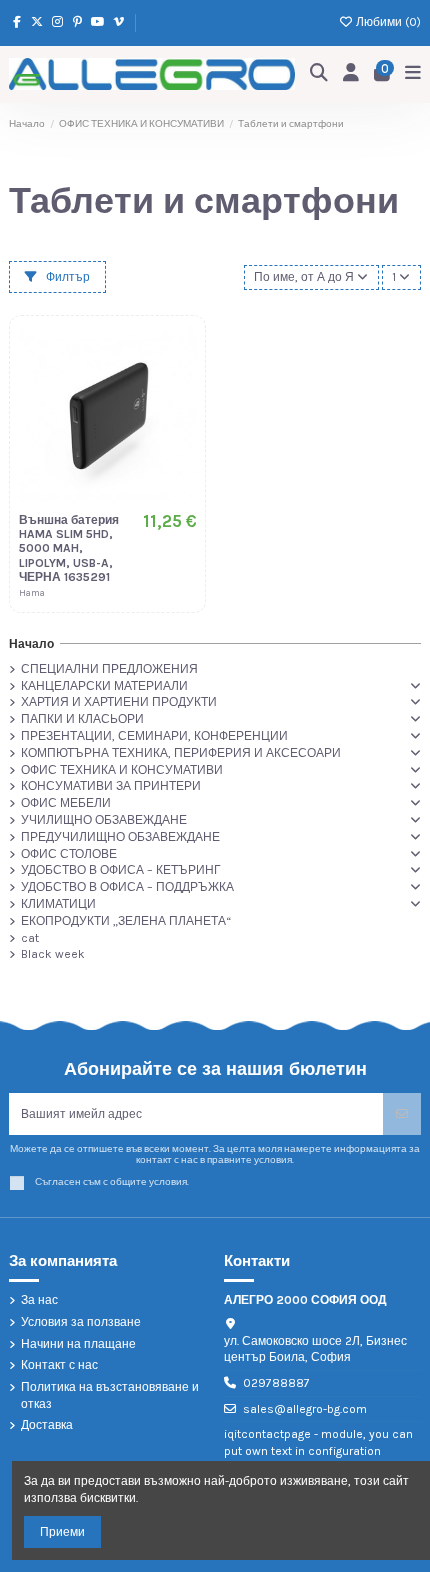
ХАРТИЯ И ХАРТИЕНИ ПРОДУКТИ (119, 702)
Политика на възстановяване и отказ (110, 1395)
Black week (53, 954)
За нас (39, 1300)
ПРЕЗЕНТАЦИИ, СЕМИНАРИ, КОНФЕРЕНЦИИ (154, 736)
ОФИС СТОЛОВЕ (69, 854)
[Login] (351, 74)
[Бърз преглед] (182, 418)
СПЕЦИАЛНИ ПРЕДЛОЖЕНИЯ (109, 669)
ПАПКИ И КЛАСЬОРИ (82, 719)
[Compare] (182, 385)
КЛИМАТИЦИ (58, 904)
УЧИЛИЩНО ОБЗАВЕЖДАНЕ (104, 820)
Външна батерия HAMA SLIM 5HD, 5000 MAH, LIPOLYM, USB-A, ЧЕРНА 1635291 (69, 549)
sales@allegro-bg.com (305, 1409)
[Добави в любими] (182, 352)
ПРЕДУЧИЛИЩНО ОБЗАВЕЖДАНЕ (120, 837)
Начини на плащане (78, 1344)
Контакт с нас (59, 1365)
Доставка (47, 1425)
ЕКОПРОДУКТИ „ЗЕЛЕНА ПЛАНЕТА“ (126, 921)
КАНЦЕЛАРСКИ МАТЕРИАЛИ (104, 686)
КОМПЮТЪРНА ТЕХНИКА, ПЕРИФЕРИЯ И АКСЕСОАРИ (181, 753)
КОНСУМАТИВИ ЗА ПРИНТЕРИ (111, 786)
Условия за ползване (81, 1322)
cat (30, 938)
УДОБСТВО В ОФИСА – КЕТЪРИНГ (121, 870)
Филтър (66, 277)
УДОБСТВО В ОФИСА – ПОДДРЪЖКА (127, 887)
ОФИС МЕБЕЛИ (66, 803)
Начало (31, 644)
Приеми (62, 1532)
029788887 (276, 1383)
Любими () (387, 22)
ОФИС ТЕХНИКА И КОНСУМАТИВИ (122, 770)
